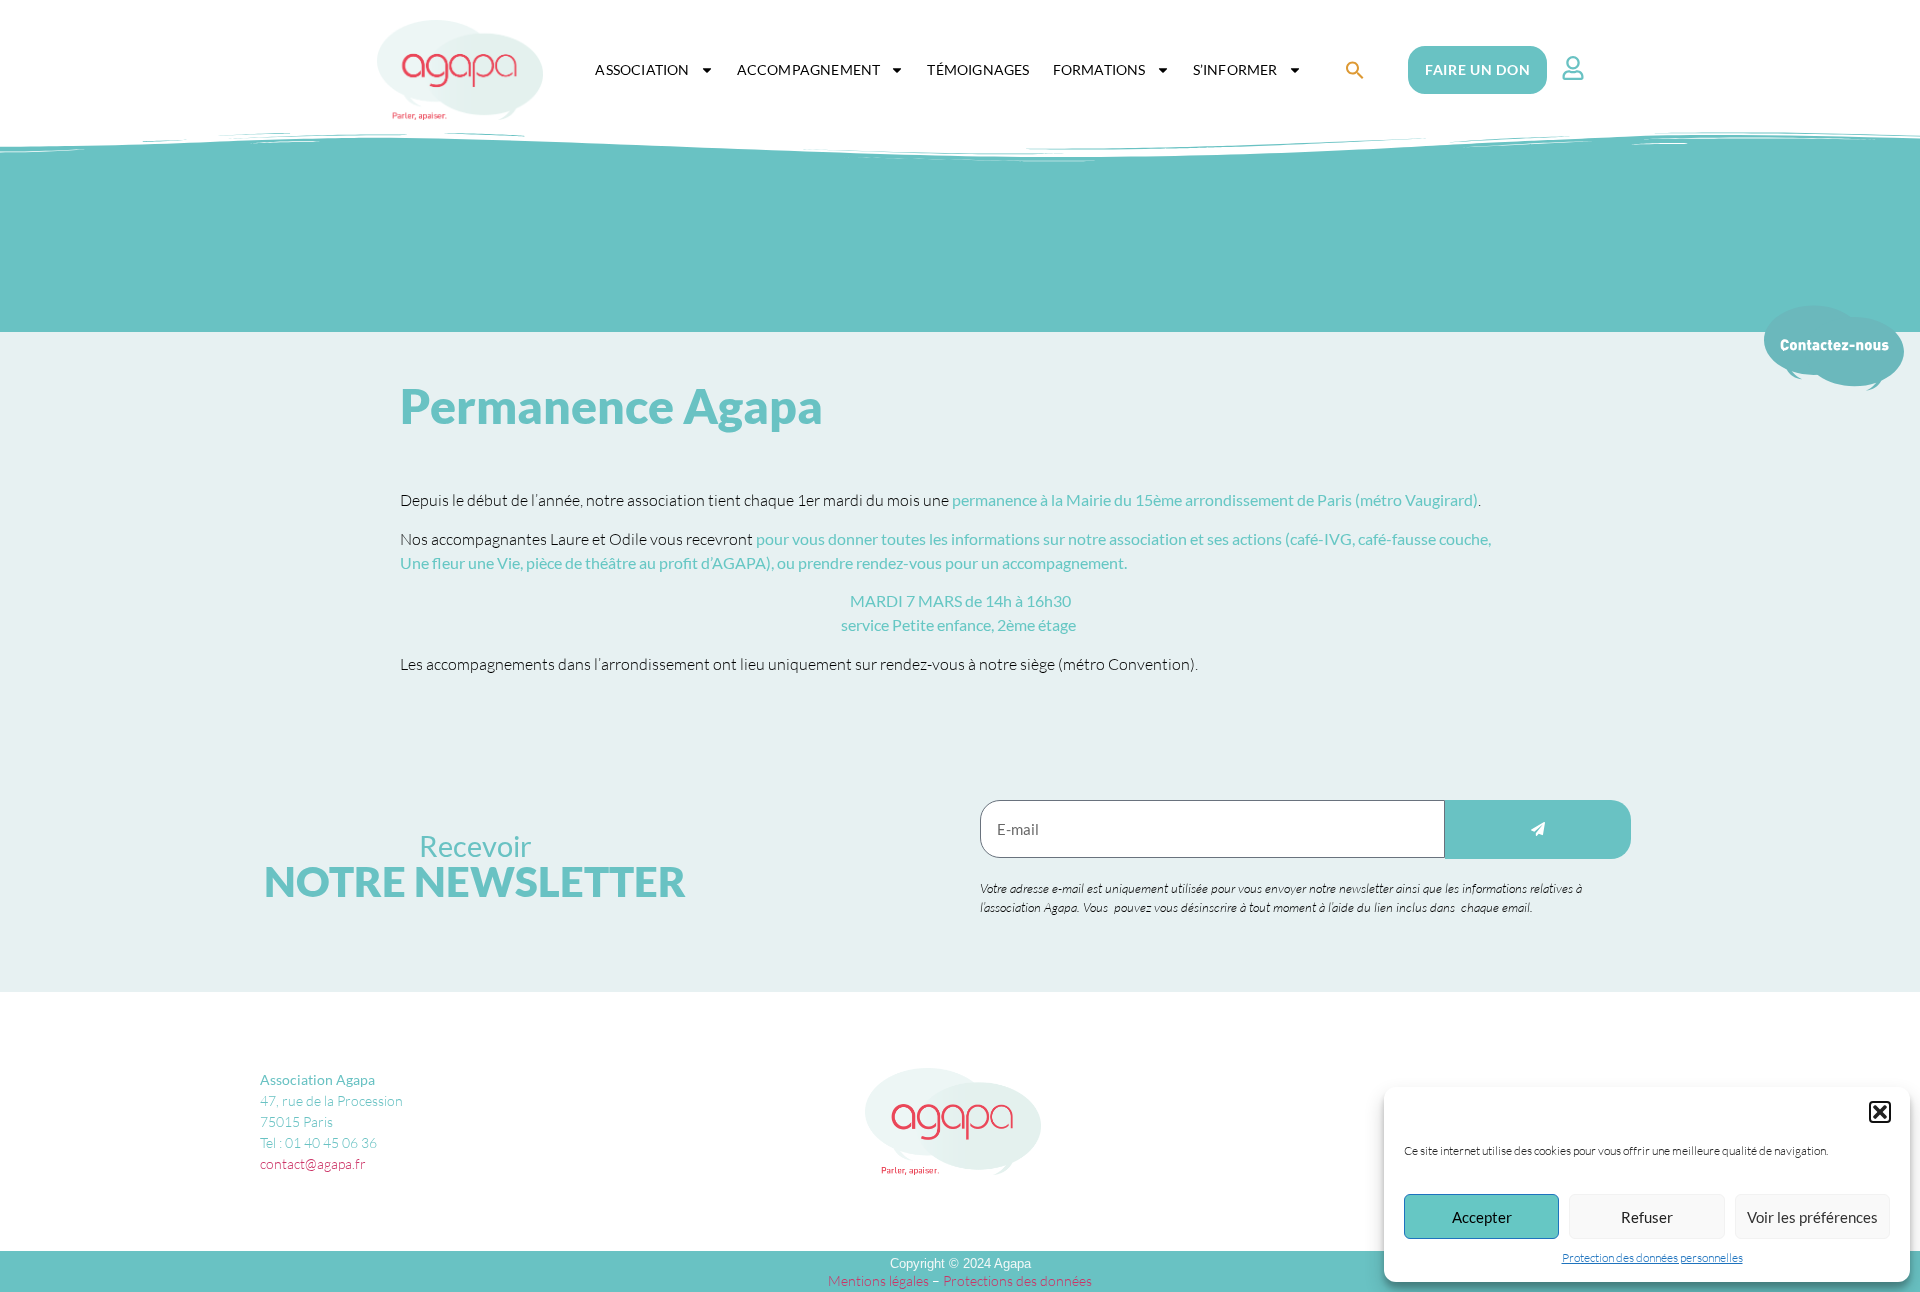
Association (642, 69)
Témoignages (978, 69)
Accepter (1482, 1217)
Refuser (1647, 1217)
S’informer (1235, 69)
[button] (1880, 1112)
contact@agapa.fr (313, 1163)
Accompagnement (809, 69)
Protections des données (1017, 1280)
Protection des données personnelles (1652, 1257)
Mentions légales (878, 1280)
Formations (1099, 69)
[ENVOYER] (1538, 829)
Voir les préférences (1812, 1217)
